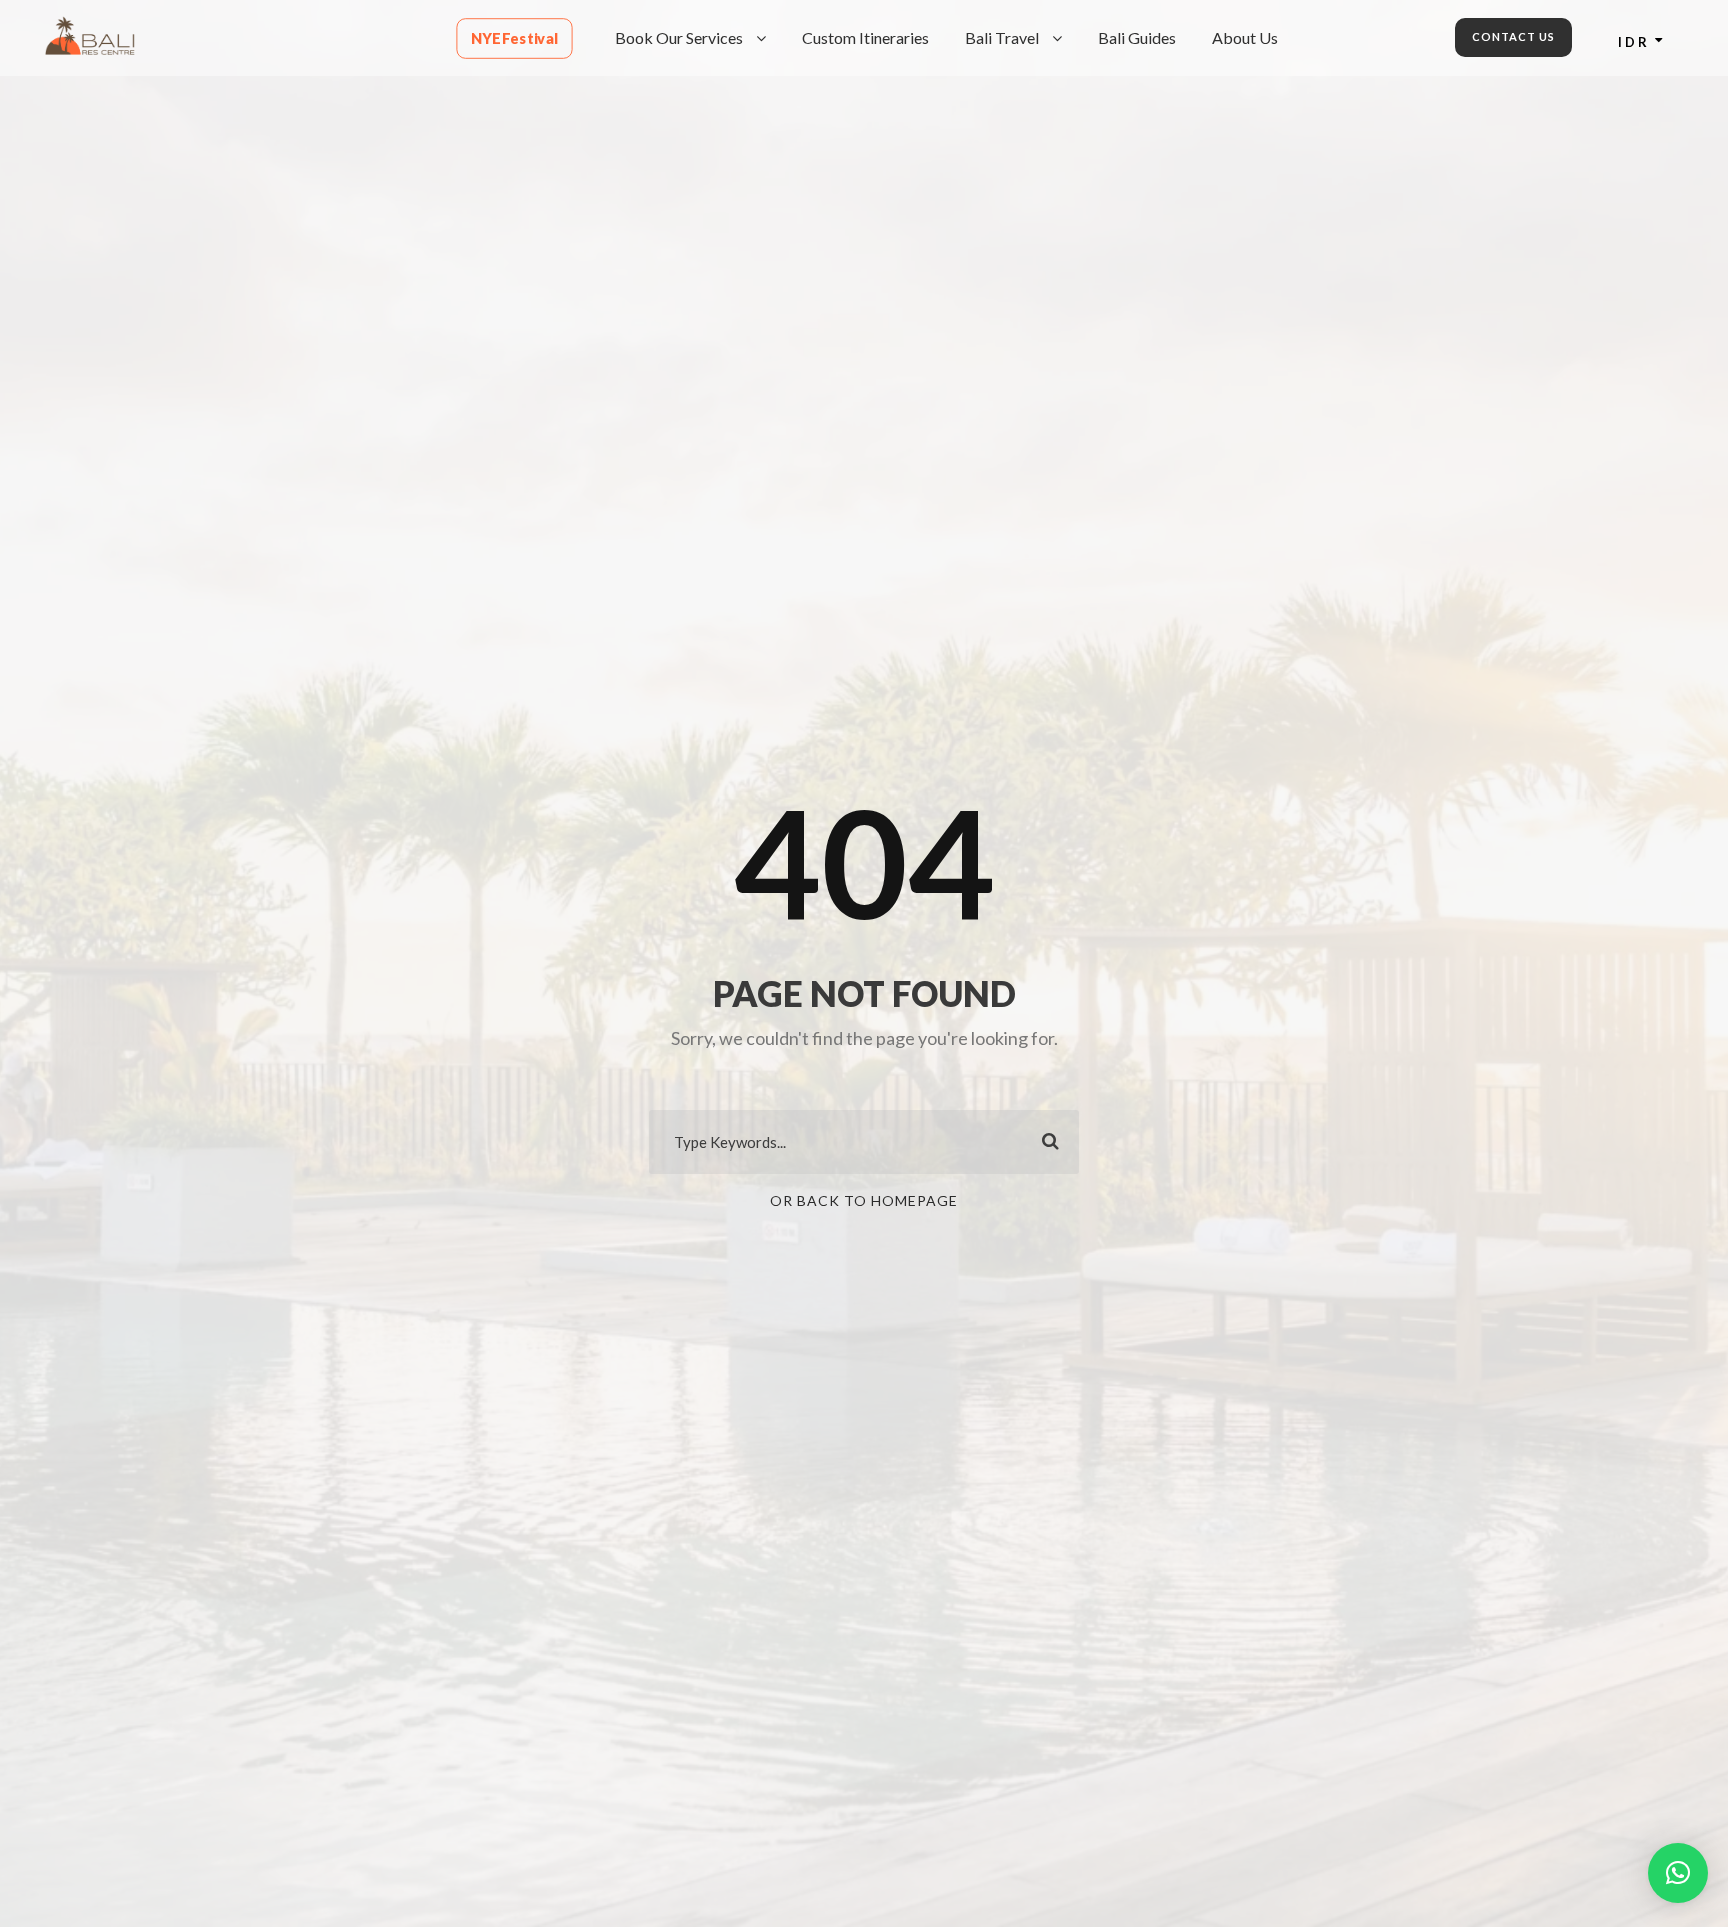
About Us (1245, 37)
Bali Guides (1137, 37)
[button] (1678, 1873)
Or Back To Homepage (864, 1200)
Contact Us (1513, 36)
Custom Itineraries (865, 37)
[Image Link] (90, 33)
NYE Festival (514, 38)
